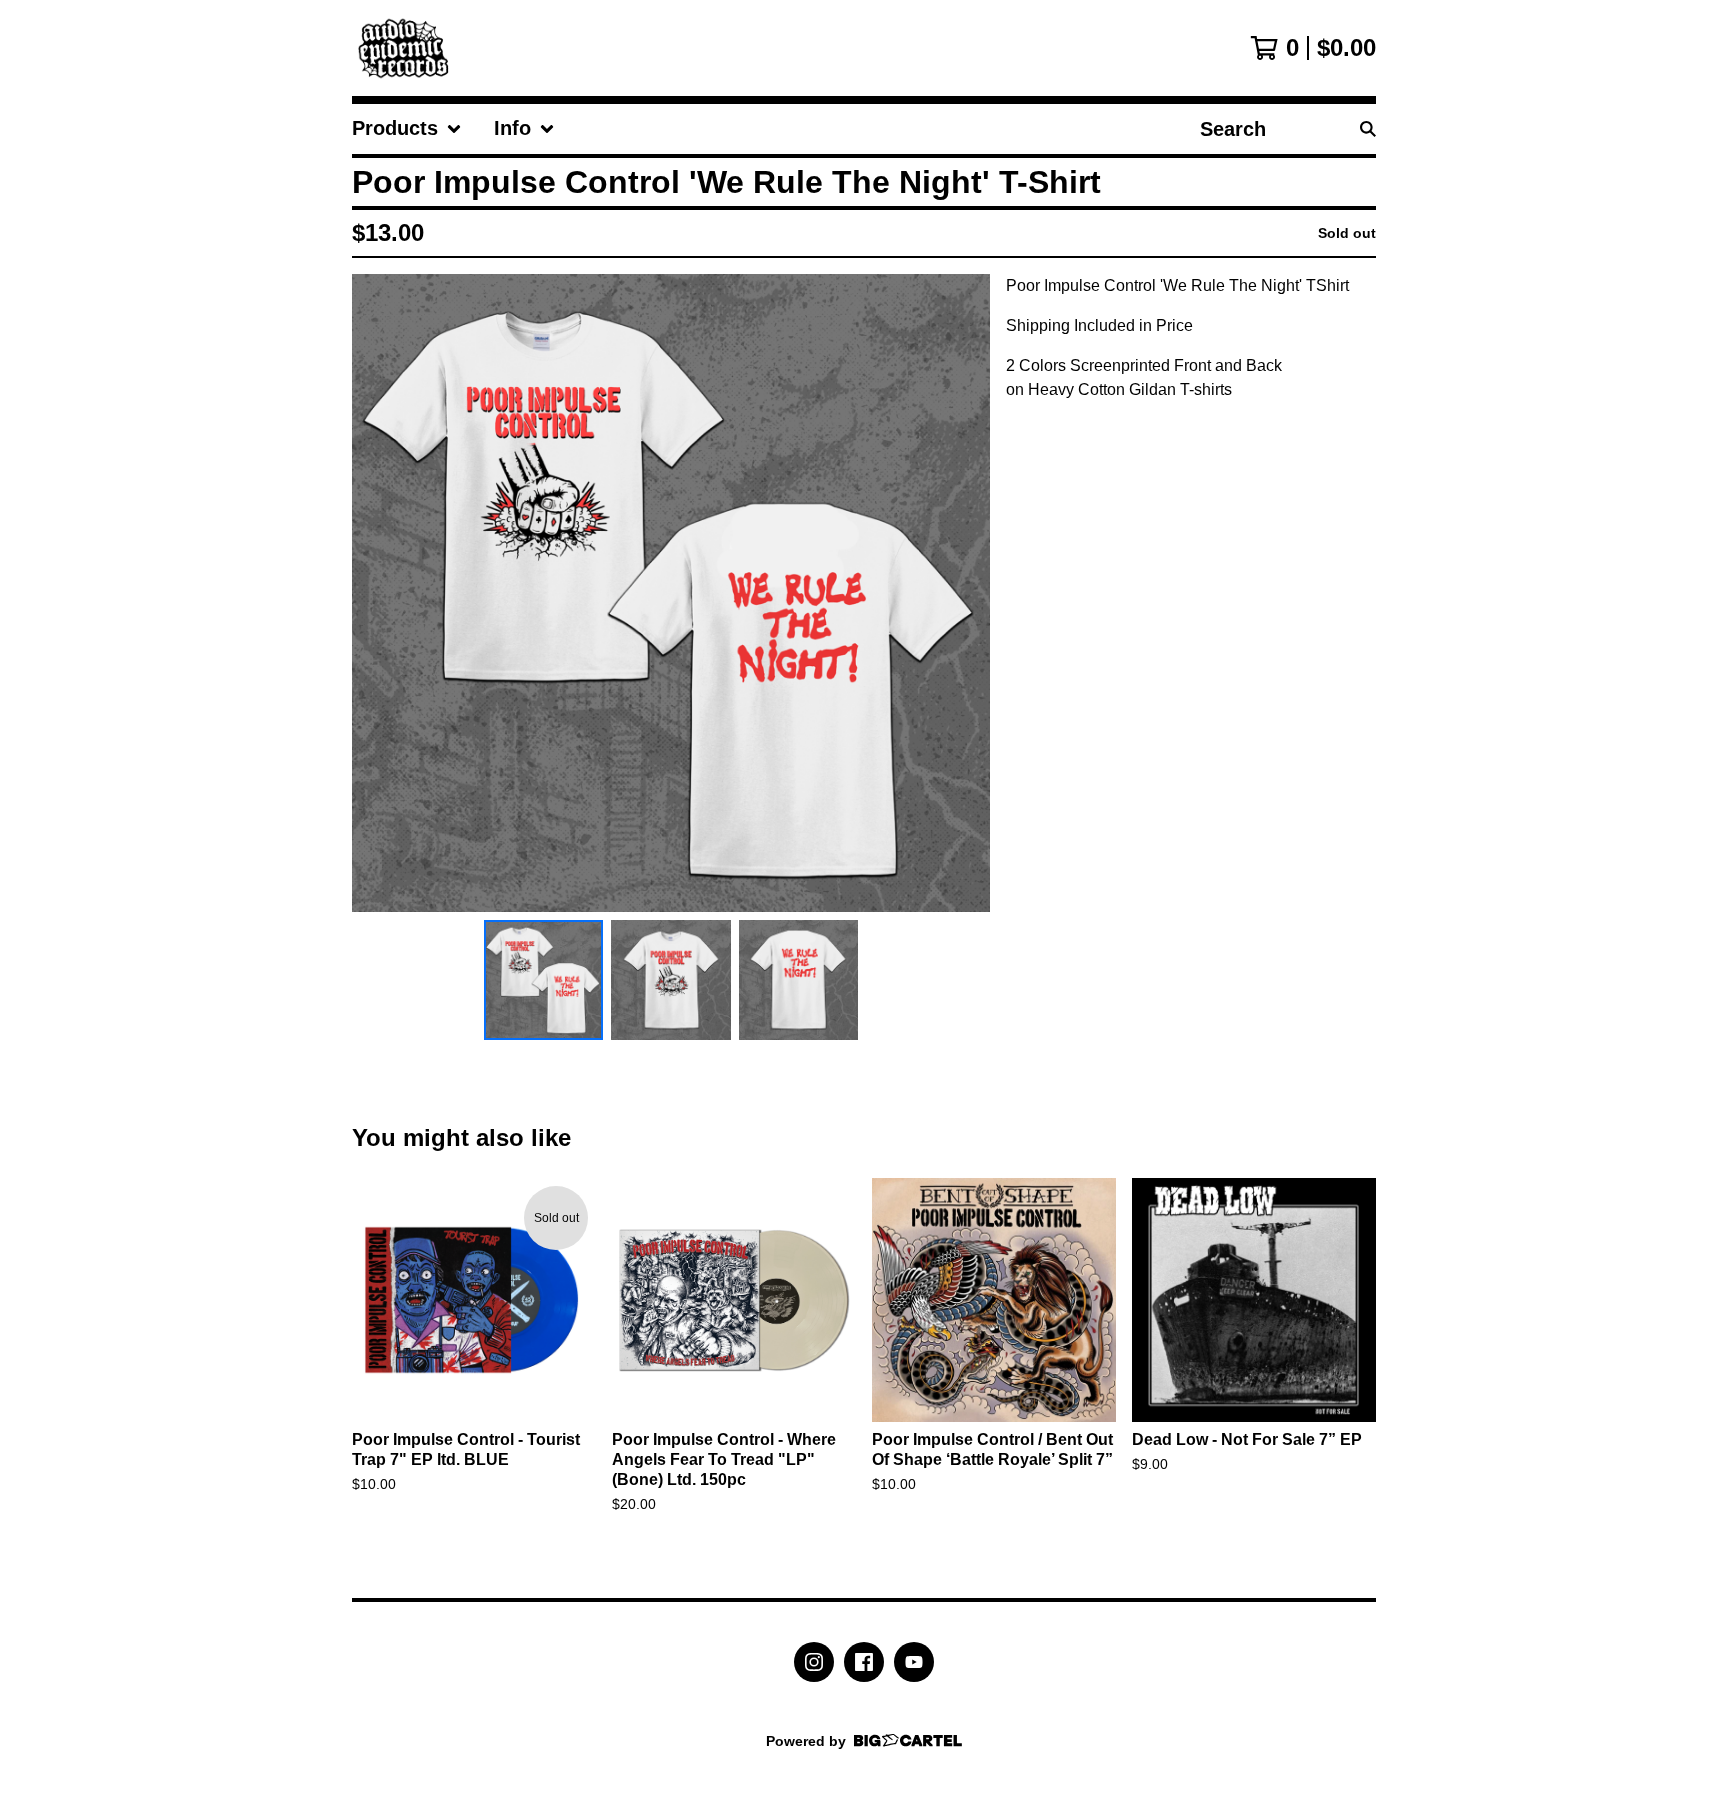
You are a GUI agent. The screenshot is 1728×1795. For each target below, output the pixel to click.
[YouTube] (914, 1662)
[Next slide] (962, 593)
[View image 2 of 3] (671, 980)
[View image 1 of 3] (544, 980)
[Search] (1368, 129)
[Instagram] (814, 1662)
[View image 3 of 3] (799, 980)
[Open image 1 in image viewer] (671, 593)
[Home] (408, 48)
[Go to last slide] (380, 593)
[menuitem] (407, 129)
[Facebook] (864, 1662)
